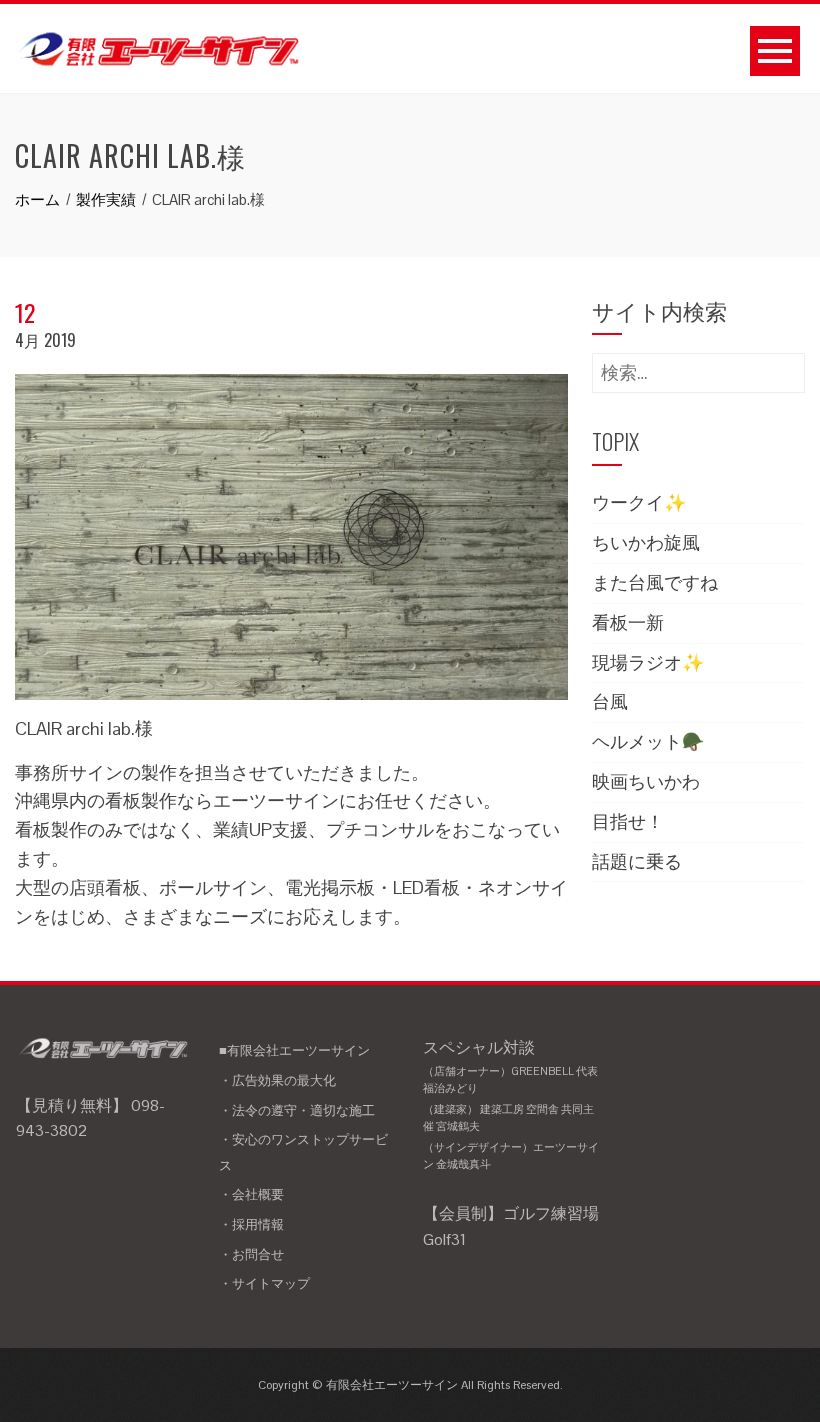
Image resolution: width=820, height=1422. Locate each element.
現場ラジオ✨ (648, 662)
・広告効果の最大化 (277, 1080)
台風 (610, 701)
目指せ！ (628, 821)
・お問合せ (251, 1254)
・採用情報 (251, 1224)
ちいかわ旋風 (646, 542)
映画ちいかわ (646, 781)
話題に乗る (637, 861)
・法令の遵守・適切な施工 (297, 1110)
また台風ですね (655, 582)
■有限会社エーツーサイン (294, 1050)
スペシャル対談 (511, 1104)
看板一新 (628, 622)
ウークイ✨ (639, 502)
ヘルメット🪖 (648, 741)
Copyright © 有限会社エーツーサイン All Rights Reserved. (410, 1385)
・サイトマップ (264, 1283)
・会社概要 (251, 1194)
